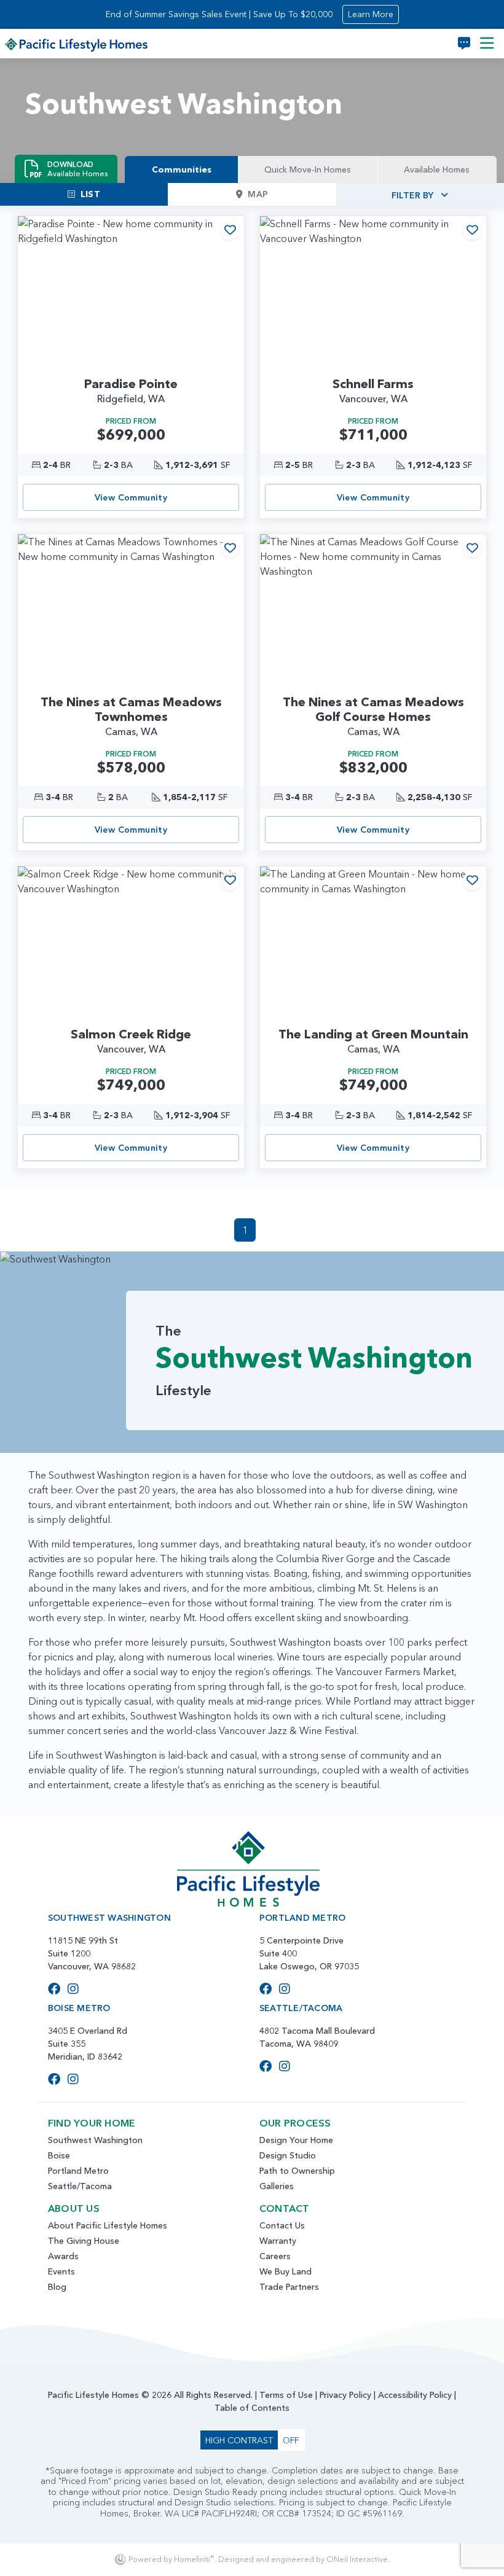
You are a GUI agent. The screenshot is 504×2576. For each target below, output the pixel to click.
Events (61, 2271)
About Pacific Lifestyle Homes (108, 2225)
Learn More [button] (371, 14)
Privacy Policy (345, 2395)
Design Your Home (296, 2140)
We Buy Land (285, 2271)
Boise (59, 2155)
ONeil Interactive (357, 2559)
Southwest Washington (95, 2140)
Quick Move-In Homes (308, 169)
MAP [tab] (258, 194)
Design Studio (288, 2155)
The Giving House (84, 2241)
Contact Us (282, 2225)
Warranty (278, 2241)
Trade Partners (289, 2287)
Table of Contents (252, 2408)
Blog (57, 2287)
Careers (275, 2256)
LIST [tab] (91, 194)
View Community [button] (131, 497)
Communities (182, 169)
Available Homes (437, 169)
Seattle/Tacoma (80, 2186)
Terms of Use (286, 2395)
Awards (63, 2256)
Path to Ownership (297, 2171)
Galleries (277, 2186)
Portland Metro (78, 2171)
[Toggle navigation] (487, 44)
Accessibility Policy (415, 2395)
